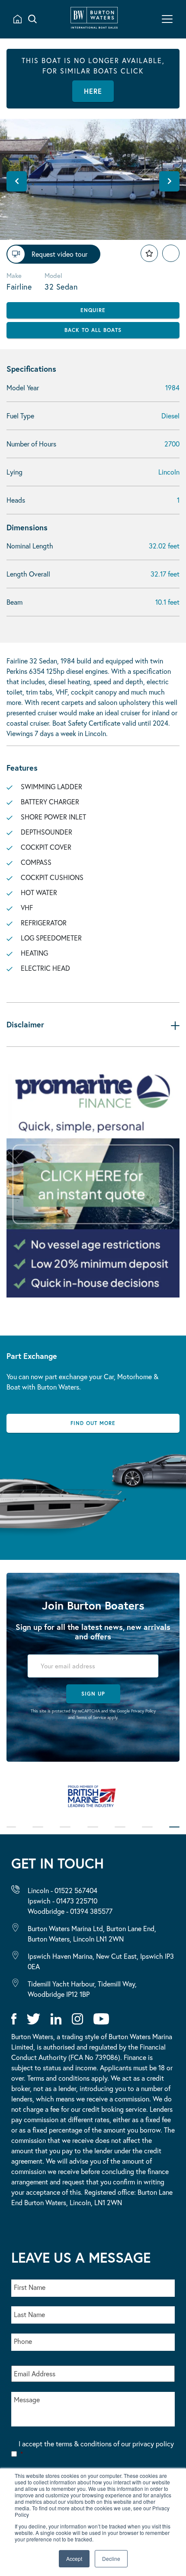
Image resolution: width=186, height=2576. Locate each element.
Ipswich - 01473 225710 (63, 1901)
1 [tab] (11, 1833)
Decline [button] (111, 2558)
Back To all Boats (93, 330)
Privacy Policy (143, 1711)
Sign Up (93, 1694)
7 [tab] (174, 1833)
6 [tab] (147, 1833)
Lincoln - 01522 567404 (63, 1890)
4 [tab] (93, 1833)
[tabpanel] (93, 1801)
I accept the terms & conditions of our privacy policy (96, 2449)
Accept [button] (74, 2558)
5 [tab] (120, 1833)
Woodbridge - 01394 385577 (70, 1911)
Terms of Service (91, 1717)
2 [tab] (38, 1833)
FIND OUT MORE (93, 1423)
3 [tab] (65, 1833)
